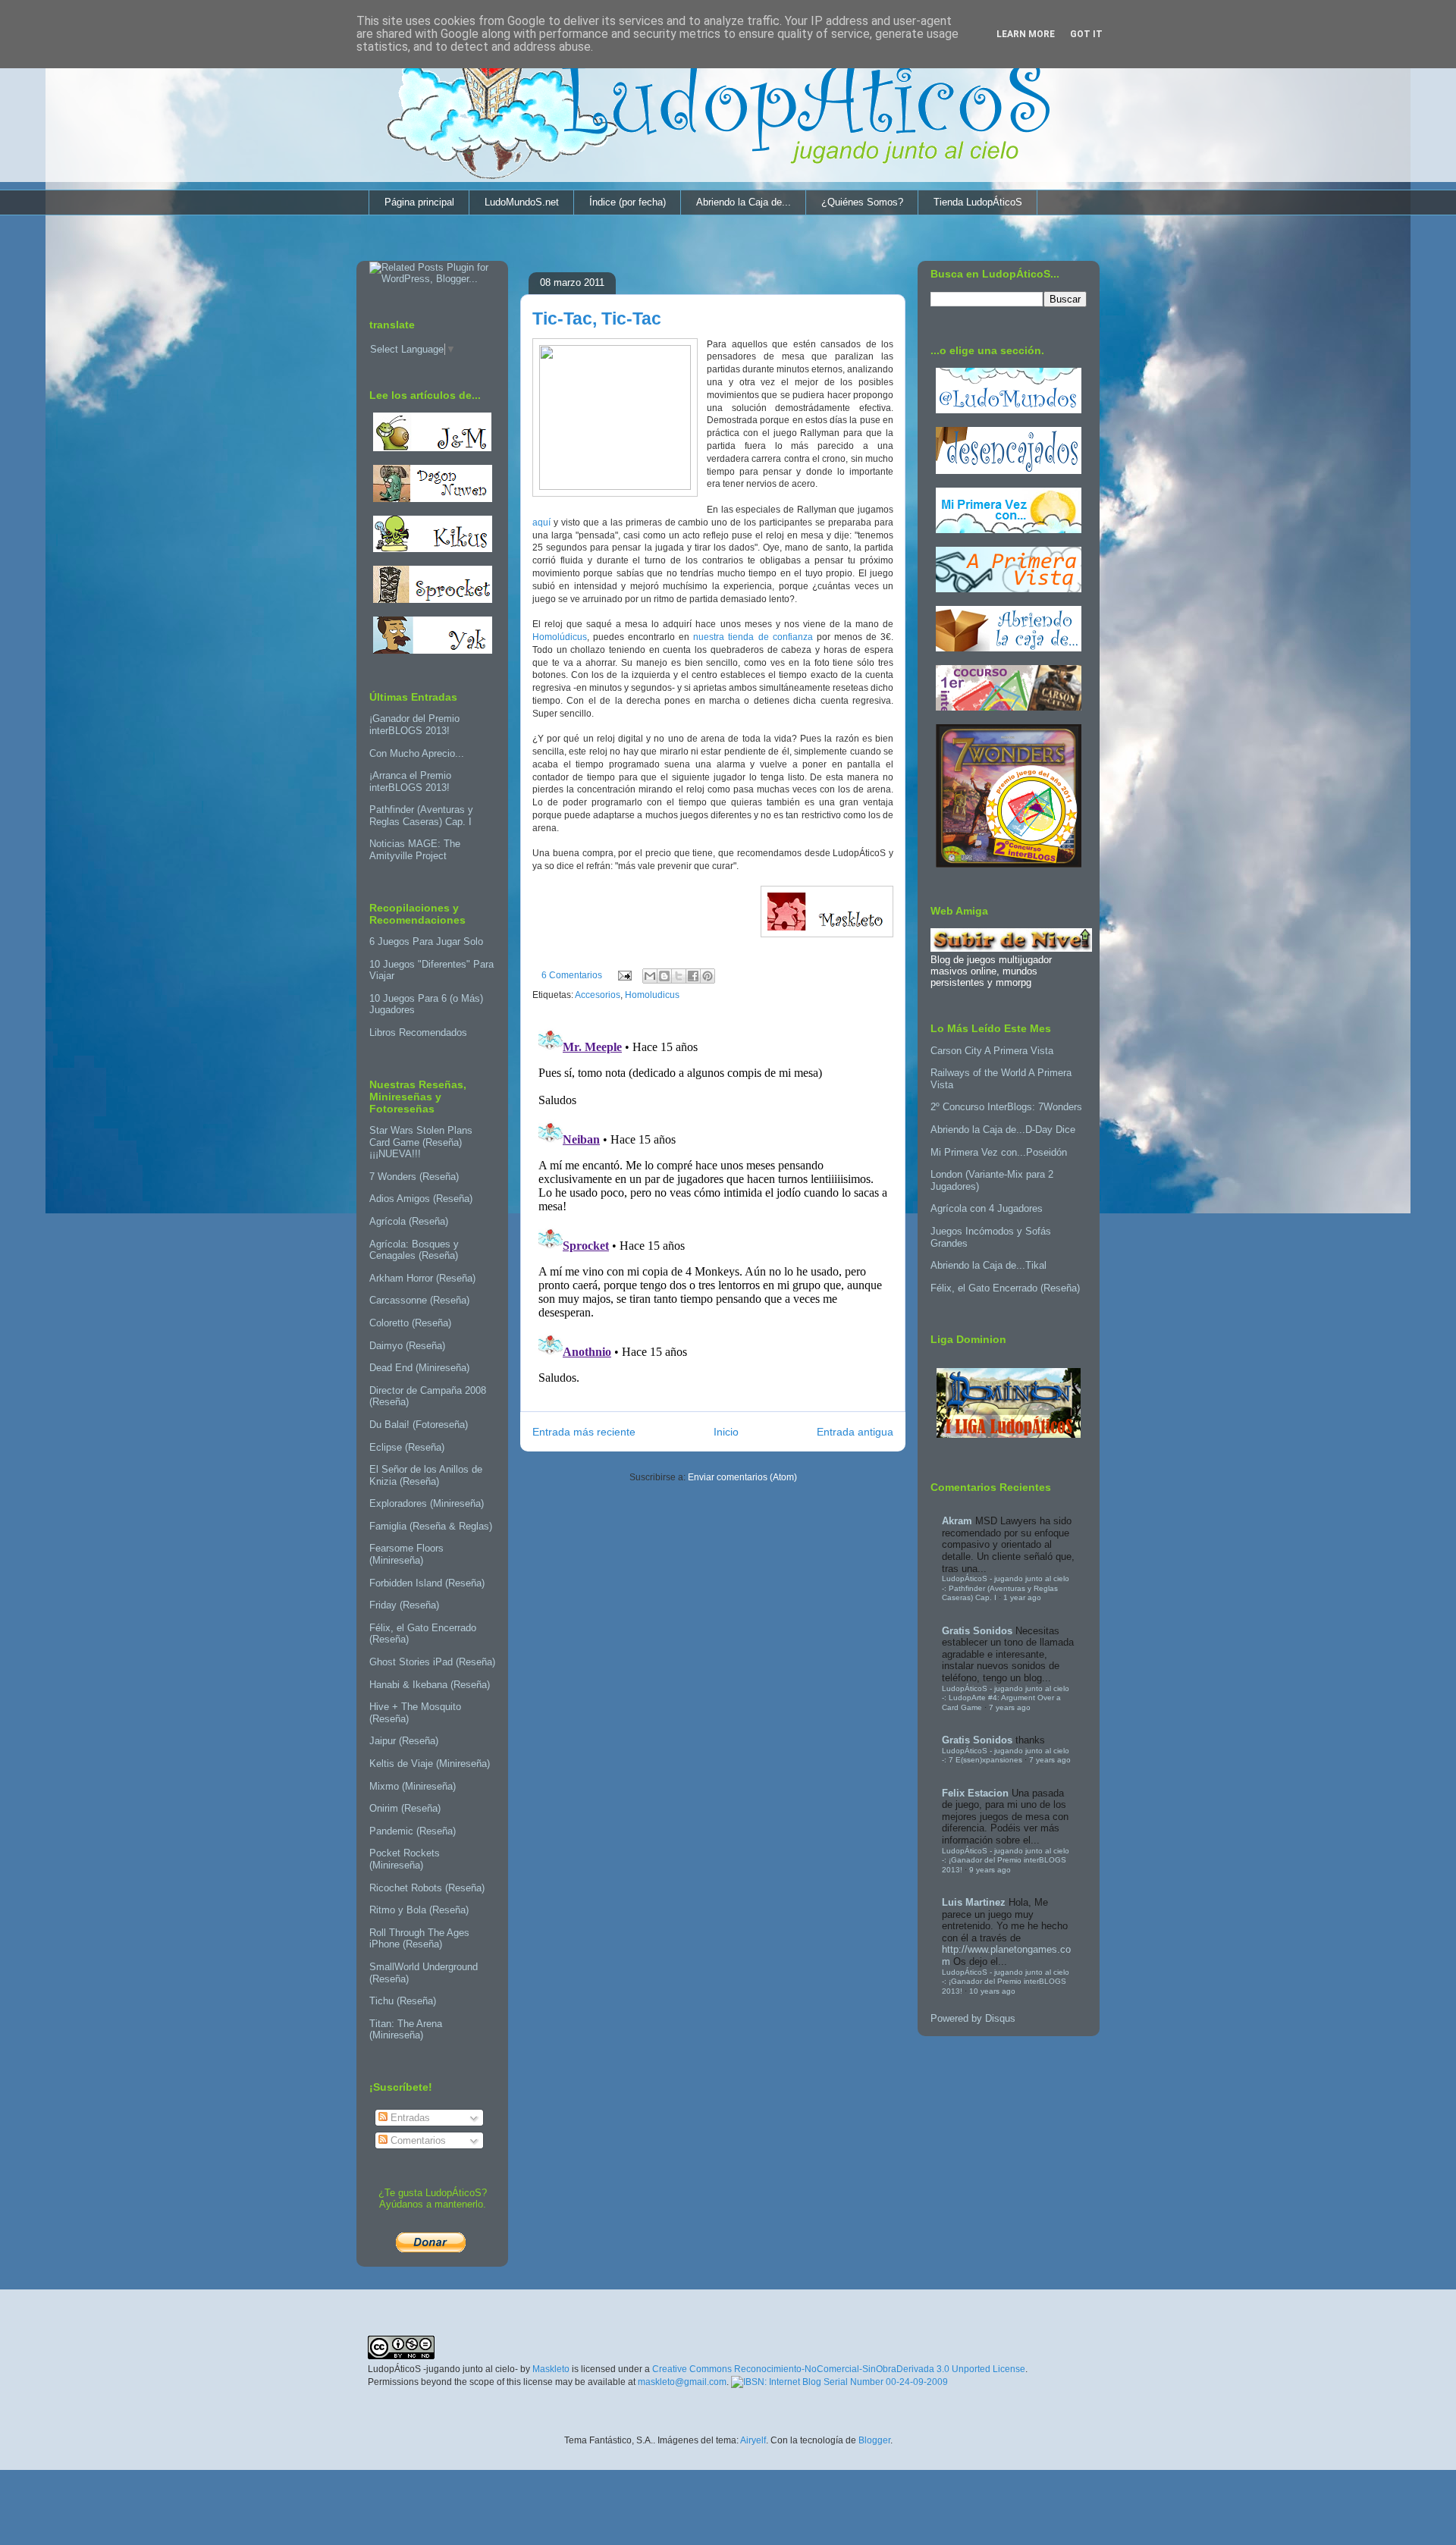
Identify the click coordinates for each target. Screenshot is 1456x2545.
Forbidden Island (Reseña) (427, 1583)
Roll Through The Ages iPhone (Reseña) (419, 1939)
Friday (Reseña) (404, 1605)
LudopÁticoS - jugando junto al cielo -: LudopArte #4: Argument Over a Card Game (1006, 1698)
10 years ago (992, 1991)
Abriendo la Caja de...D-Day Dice (1003, 1130)
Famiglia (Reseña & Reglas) (431, 1526)
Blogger (874, 2440)
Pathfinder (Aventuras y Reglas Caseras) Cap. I (421, 816)
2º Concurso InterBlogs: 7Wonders (1006, 1107)
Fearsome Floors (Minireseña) (406, 1554)
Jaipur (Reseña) (404, 1741)
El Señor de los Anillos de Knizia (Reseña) (426, 1475)
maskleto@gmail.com (682, 2382)
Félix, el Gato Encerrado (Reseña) (1005, 1288)
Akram (957, 1521)
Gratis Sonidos (977, 1631)
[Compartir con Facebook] (693, 976)
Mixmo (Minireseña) (413, 1786)
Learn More (1026, 34)
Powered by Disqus (973, 2018)
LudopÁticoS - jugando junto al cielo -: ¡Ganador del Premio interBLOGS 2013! (1006, 1860)
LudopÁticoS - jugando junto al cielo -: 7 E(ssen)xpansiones (1006, 1755)
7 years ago (1010, 1707)
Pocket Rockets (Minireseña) (405, 1859)
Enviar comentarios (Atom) (742, 1477)
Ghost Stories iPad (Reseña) (432, 1662)
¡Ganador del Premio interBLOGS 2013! (414, 725)
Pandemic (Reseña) (413, 1831)
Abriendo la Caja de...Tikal (988, 1265)
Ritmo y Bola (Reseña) (419, 1910)
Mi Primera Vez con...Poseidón (999, 1152)
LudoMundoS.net (522, 202)
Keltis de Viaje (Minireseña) (430, 1764)
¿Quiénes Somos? (862, 202)
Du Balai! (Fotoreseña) (419, 1425)
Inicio (726, 1432)
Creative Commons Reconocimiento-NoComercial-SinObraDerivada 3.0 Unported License (839, 2369)
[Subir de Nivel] (1011, 948)
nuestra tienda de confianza (753, 637)
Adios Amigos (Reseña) (421, 1199)
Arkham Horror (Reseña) (422, 1278)
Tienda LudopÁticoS (978, 202)
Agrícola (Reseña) (409, 1221)
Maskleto (551, 2369)
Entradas (409, 2118)
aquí (541, 522)
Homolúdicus (560, 637)
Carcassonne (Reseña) (419, 1300)
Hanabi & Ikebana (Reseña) (430, 1685)
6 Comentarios (572, 975)
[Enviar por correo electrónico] (650, 976)
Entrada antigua (855, 1432)
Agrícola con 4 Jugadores (987, 1208)
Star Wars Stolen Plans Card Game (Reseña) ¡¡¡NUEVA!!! (421, 1142)
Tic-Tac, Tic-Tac (597, 319)
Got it (1086, 34)
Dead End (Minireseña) (419, 1368)
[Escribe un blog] (664, 976)
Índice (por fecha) (628, 202)
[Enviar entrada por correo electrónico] (624, 975)
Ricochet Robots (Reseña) (427, 1888)
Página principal (419, 202)
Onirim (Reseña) (405, 1808)
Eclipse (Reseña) (407, 1447)
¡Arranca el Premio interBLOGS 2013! (410, 781)
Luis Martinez (974, 1902)
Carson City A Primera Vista (992, 1051)
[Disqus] (713, 1210)
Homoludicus (652, 995)
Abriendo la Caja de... (744, 202)
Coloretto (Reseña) (410, 1323)
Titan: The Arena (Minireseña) (406, 2030)
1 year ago (1022, 1597)
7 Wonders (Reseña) (414, 1177)
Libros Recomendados (418, 1032)
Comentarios (417, 2140)
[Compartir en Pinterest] (708, 976)
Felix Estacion (975, 1793)
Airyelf (753, 2440)
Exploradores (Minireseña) (427, 1503)
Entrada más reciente (584, 1432)
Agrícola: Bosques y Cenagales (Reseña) (414, 1250)
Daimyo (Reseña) (407, 1346)
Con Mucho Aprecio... (417, 753)
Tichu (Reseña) (403, 2001)
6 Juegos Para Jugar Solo (426, 941)
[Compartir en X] (679, 976)
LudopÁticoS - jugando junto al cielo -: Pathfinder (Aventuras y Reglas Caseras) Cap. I (1006, 1588)
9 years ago (990, 1870)
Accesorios (598, 995)
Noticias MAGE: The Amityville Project (415, 850)
